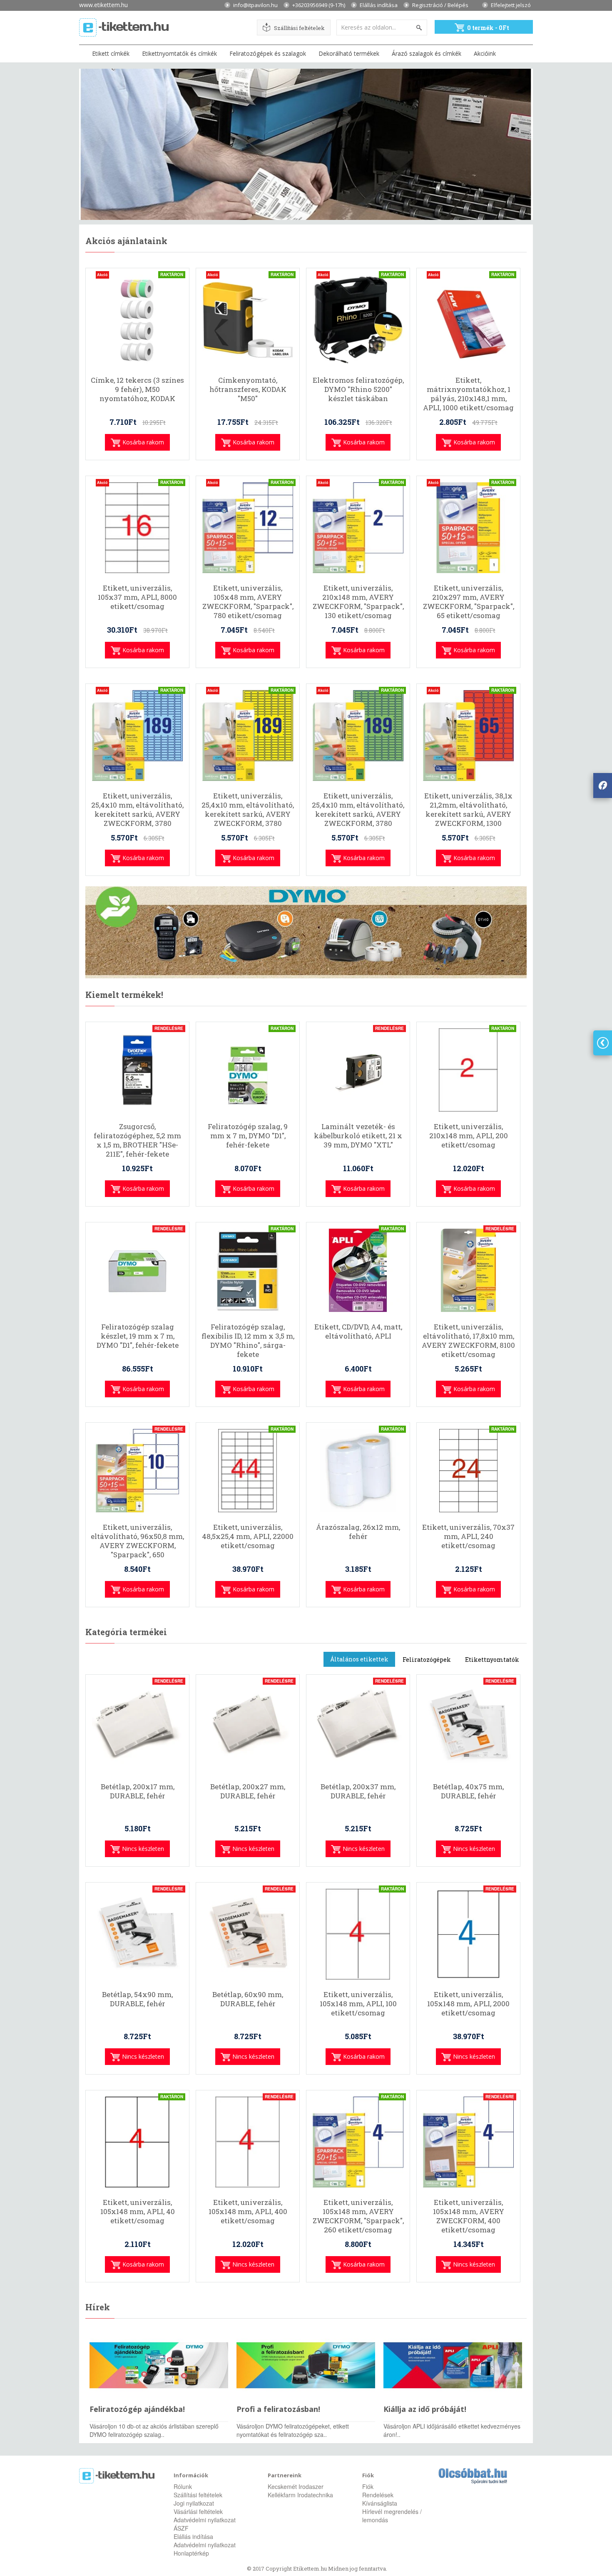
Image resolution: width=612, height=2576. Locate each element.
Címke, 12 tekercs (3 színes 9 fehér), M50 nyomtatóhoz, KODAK (137, 389)
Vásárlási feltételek (198, 2511)
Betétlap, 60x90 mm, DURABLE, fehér (248, 1999)
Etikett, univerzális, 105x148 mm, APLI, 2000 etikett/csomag (468, 2004)
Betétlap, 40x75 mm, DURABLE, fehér (468, 1791)
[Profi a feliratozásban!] (306, 2365)
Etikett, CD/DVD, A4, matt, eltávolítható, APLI (358, 1332)
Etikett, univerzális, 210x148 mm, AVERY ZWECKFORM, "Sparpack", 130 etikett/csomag (358, 602)
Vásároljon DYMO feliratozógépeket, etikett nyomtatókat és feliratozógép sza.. (293, 2430)
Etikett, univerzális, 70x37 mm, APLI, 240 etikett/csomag (468, 1536)
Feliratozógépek (427, 1660)
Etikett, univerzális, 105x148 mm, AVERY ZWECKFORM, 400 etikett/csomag (469, 2216)
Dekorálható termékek (349, 54)
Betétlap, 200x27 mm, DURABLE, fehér (248, 1791)
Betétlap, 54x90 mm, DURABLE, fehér (137, 1999)
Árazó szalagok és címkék (427, 54)
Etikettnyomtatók (492, 1660)
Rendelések (378, 2495)
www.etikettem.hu (103, 4)
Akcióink (485, 54)
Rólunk (183, 2486)
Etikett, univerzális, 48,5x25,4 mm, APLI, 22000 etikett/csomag (248, 1536)
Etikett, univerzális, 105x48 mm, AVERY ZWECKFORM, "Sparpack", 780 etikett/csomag (248, 602)
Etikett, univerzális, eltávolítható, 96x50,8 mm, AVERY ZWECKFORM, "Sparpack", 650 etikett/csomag (137, 1546)
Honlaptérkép (191, 2553)
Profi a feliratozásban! (278, 2409)
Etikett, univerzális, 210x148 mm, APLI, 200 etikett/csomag (469, 1136)
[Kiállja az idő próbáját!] (453, 2365)
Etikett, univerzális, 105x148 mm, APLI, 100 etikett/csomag (358, 2004)
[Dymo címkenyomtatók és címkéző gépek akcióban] (306, 932)
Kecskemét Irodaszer (296, 2486)
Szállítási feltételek (299, 28)
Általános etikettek (359, 1659)
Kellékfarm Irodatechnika (300, 2495)
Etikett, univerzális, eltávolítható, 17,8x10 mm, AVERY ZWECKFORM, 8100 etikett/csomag (468, 1341)
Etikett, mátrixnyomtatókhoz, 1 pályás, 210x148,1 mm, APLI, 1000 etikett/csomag (468, 394)
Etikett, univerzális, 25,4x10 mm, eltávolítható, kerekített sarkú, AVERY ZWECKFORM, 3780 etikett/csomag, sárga (248, 814)
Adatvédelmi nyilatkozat (205, 2520)
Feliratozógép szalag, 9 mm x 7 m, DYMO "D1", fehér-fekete (248, 1136)
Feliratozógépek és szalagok (268, 54)
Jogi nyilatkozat (194, 2503)
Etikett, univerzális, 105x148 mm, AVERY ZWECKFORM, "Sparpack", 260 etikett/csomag (358, 2216)
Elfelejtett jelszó (511, 5)
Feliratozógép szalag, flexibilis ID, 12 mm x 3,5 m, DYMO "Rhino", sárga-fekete (248, 1341)
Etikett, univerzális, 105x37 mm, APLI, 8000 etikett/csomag (137, 597)
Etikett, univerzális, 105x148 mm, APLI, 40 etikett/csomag (138, 2212)
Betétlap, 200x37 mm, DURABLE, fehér (358, 1791)
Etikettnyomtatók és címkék (179, 54)
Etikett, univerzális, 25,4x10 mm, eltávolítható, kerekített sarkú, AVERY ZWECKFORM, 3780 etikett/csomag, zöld (358, 814)
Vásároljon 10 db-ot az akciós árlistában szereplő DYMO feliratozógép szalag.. (154, 2430)
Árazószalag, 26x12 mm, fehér (358, 1532)
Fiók (368, 2486)
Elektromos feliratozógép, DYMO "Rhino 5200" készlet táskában (358, 389)
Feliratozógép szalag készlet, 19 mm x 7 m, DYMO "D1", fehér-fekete (138, 1336)
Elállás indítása (379, 5)
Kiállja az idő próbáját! (425, 2409)
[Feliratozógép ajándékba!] (159, 2365)
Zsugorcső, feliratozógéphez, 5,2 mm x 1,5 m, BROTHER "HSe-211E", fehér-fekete (137, 1140)
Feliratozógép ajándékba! (137, 2409)
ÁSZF (181, 2528)
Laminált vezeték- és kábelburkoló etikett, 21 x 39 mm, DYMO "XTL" (358, 1136)
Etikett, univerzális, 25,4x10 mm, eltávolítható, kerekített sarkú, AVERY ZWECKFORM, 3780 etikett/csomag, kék (137, 814)
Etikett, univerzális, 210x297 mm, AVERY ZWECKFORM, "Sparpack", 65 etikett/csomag (469, 602)
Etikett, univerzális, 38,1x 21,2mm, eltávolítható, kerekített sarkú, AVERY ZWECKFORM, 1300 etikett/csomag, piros (468, 814)
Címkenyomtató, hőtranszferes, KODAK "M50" (248, 389)
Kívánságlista (380, 2503)
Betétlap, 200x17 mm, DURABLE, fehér (138, 1791)
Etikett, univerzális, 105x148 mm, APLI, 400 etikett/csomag (248, 2212)
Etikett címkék (111, 54)
